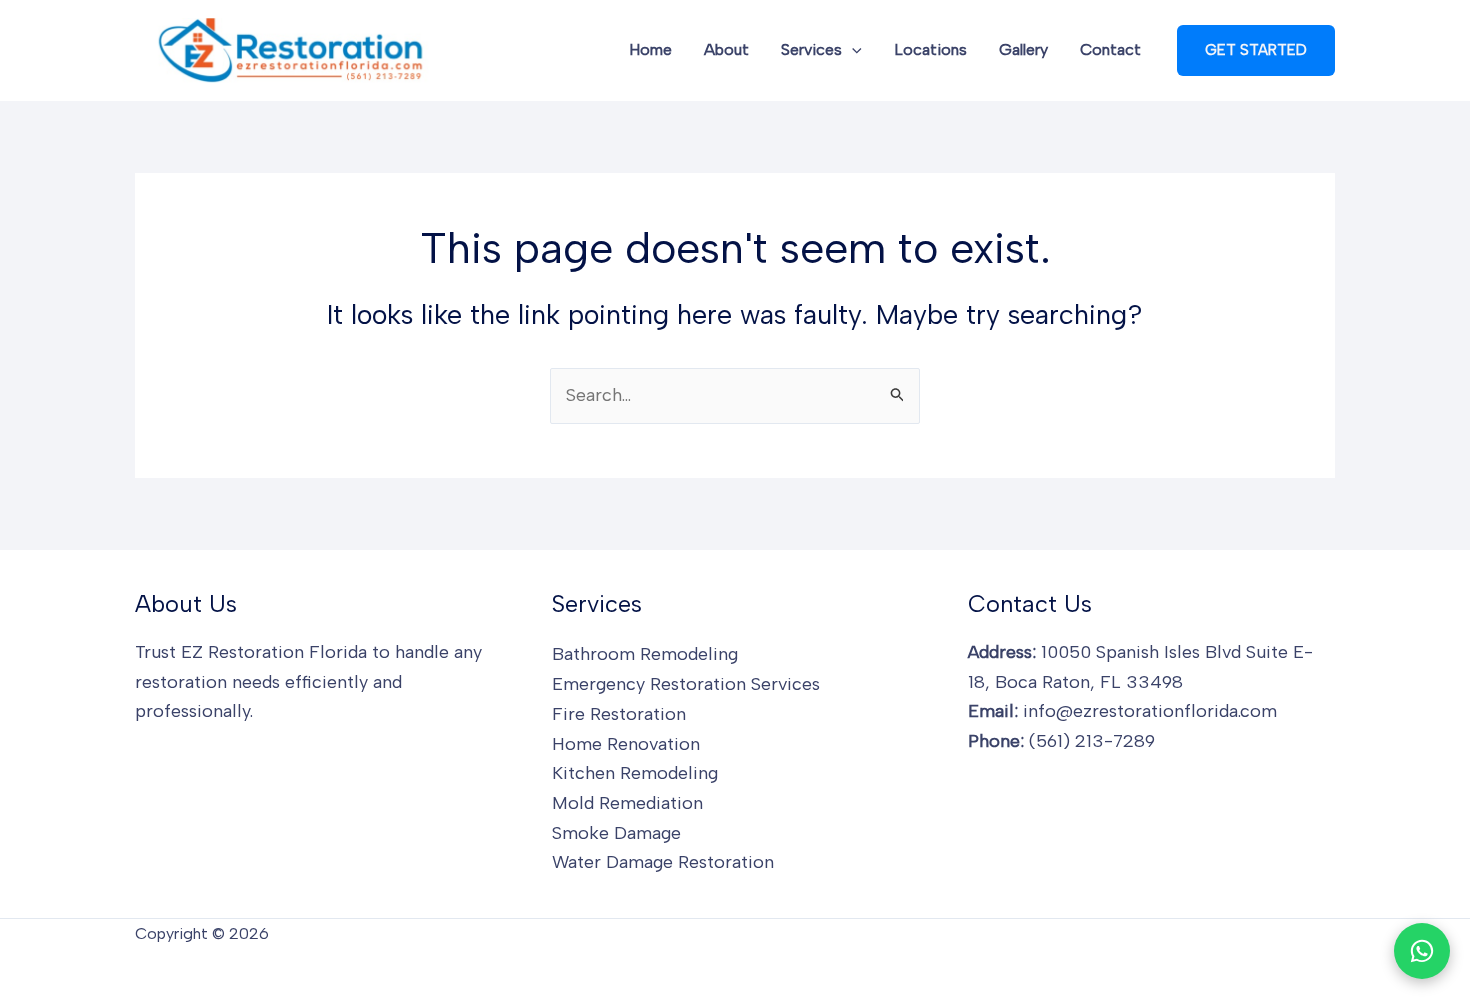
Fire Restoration (619, 714)
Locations (930, 49)
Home (650, 49)
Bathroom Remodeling (645, 654)
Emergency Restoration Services (686, 684)
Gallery (1023, 49)
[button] (852, 50)
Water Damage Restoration (663, 862)
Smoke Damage (616, 833)
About (726, 49)
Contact (1110, 49)
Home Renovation (626, 744)
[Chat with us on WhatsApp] (1422, 951)
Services (811, 49)
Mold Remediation (627, 803)
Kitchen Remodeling (635, 773)
